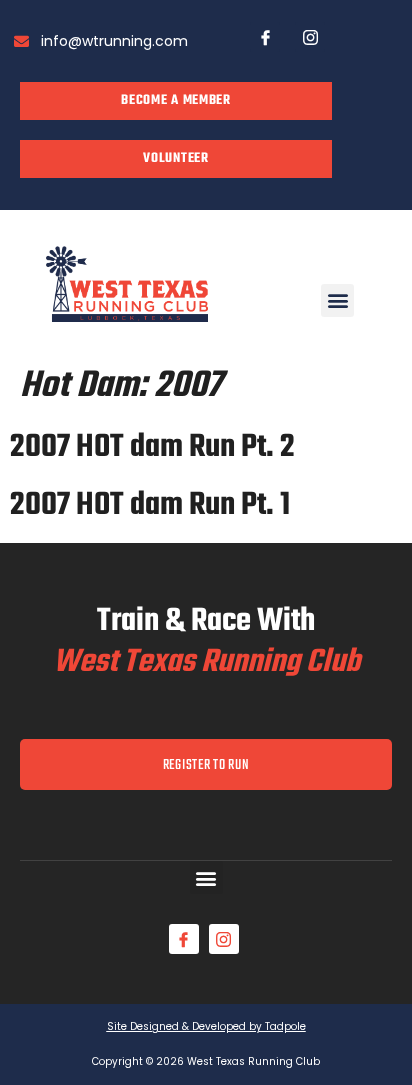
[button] (337, 300)
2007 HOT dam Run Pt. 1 (150, 505)
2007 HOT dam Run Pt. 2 (152, 447)
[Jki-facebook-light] (265, 37)
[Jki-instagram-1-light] (310, 37)
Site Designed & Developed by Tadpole (206, 1026)
